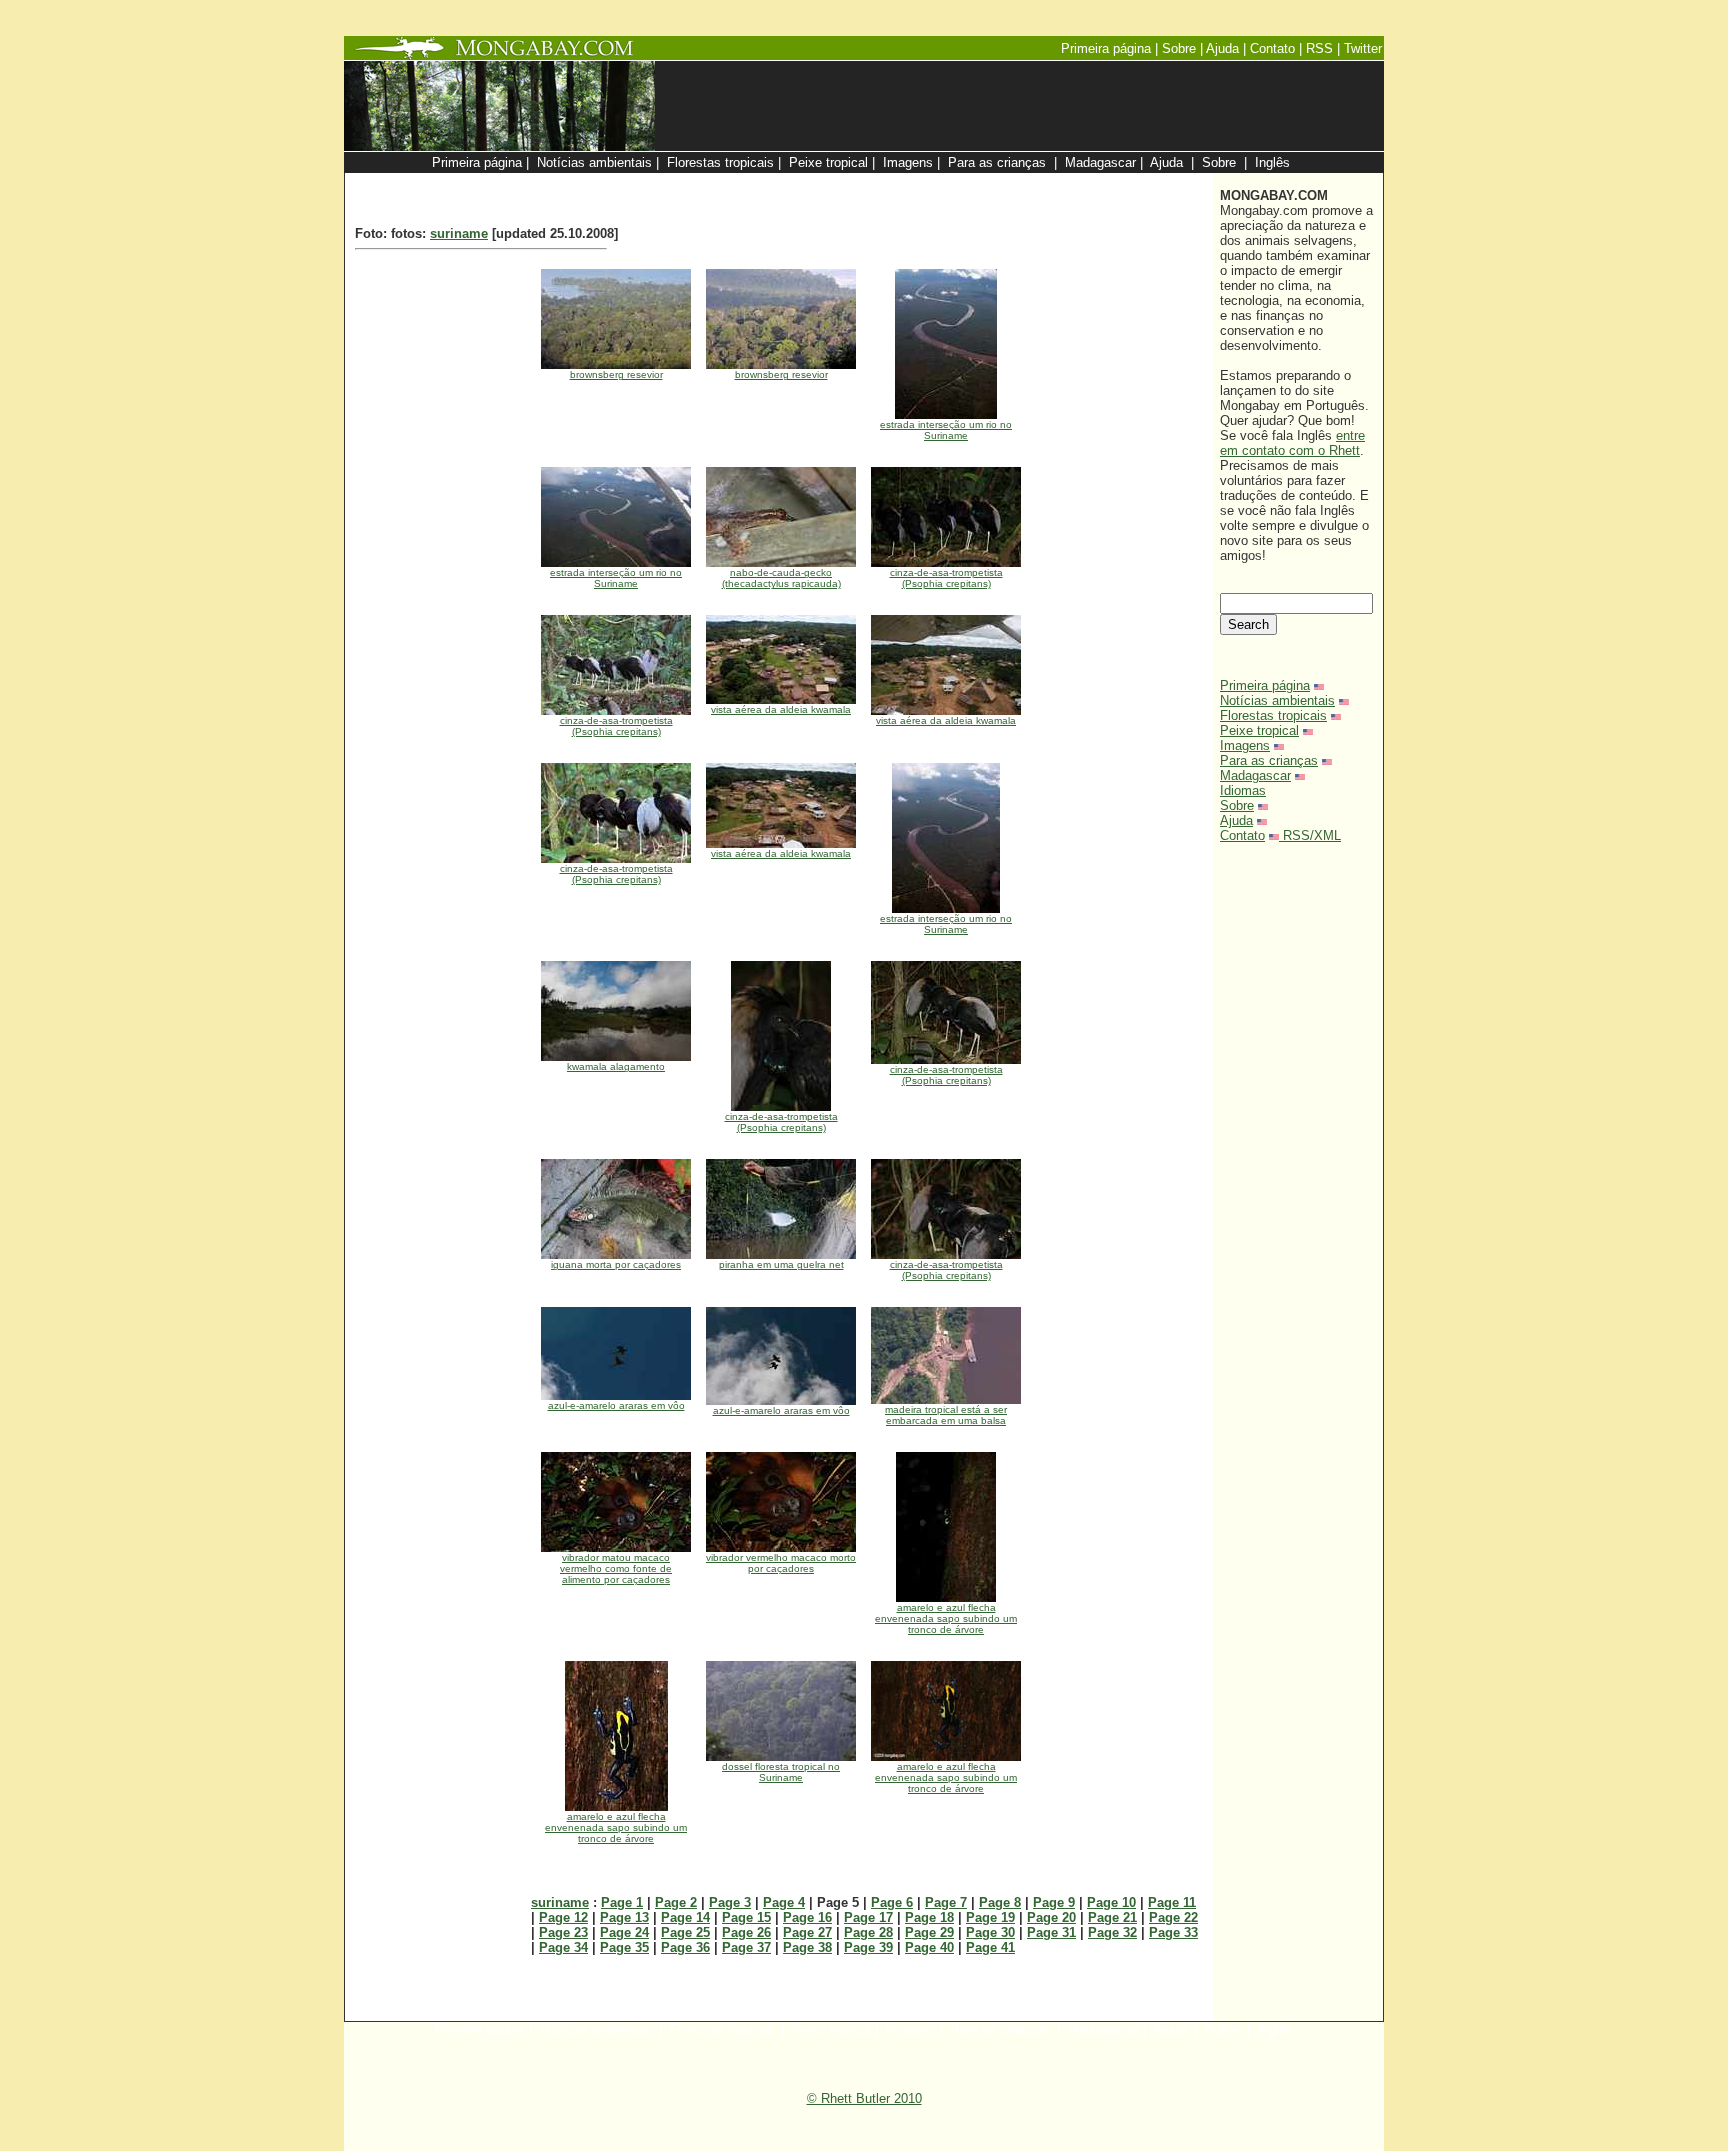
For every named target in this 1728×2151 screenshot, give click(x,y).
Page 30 (990, 1932)
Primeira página (1265, 685)
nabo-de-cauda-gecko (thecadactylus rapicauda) (781, 578)
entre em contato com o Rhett (1292, 443)
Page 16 (807, 1917)
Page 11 (1172, 1902)
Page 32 (1112, 1932)
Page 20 (1051, 1917)
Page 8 (1000, 1902)
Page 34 (563, 1947)
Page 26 (746, 1932)
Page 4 (784, 1902)
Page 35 (624, 1947)
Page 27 (807, 1932)
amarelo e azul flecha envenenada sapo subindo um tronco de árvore (946, 1618)
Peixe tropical (1259, 730)
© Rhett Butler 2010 (864, 2098)
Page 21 (1112, 1917)
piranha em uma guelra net (781, 1264)
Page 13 (624, 1917)
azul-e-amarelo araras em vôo (616, 1405)
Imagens (1245, 745)
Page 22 (1173, 1917)
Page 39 (868, 1947)
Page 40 (929, 1947)
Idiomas (1243, 790)
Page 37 (746, 1947)
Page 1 (622, 1902)
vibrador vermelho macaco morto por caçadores (781, 1563)
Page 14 (685, 1917)
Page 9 (1054, 1902)
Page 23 (563, 1932)
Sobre (1237, 805)
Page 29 (929, 1932)
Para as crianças (1269, 760)
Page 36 (685, 1947)
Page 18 (929, 1917)
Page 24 (624, 1932)
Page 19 (990, 1917)
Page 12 (563, 1917)
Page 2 (676, 1902)
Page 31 (1051, 1932)
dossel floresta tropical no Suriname (781, 1772)
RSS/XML (1312, 835)
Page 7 (946, 1902)
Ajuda (1236, 820)
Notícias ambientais (1277, 700)
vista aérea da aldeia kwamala (781, 709)
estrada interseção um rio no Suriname (946, 430)
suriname (459, 233)
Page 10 (1111, 1902)
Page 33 (1173, 1932)
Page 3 (730, 1902)
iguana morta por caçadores (616, 1264)
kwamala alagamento (616, 1066)
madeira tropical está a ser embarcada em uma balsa (946, 1415)
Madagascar (1255, 775)
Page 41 (990, 1947)
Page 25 (685, 1932)
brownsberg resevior (616, 374)
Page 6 (892, 1902)
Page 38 (807, 1947)
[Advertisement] (966, 183)
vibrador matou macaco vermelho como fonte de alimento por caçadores (616, 1568)
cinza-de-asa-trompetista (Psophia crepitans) (946, 578)
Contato (1242, 835)
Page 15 (746, 1917)
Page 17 (868, 1917)
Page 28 (868, 1932)
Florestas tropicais (1273, 715)
